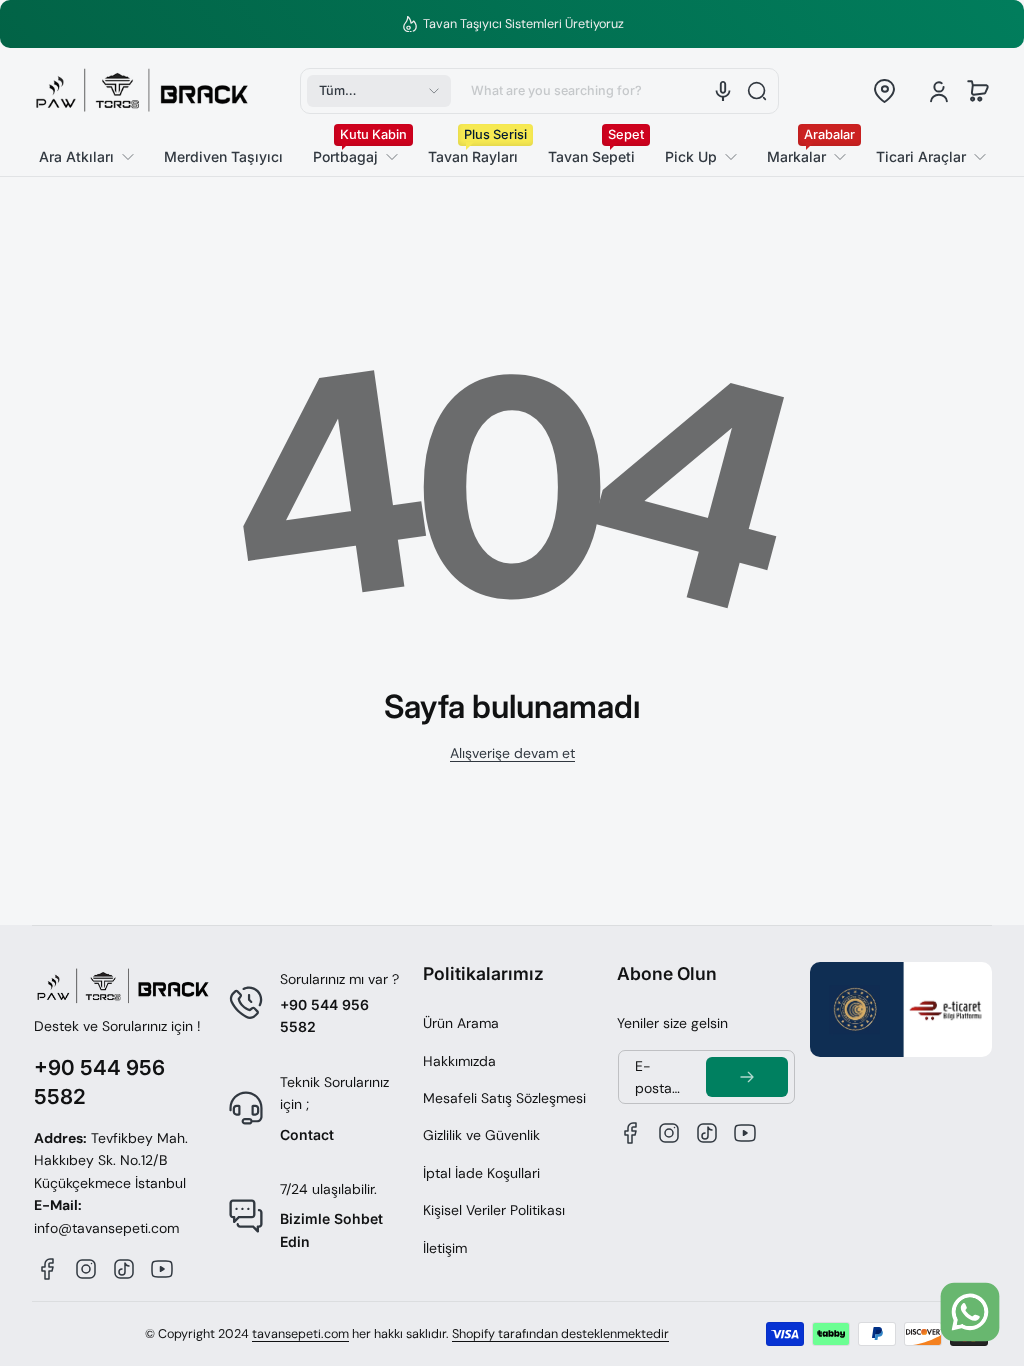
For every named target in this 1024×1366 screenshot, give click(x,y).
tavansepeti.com (300, 1334)
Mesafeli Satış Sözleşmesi (504, 1098)
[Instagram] (86, 1269)
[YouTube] (162, 1269)
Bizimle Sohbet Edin (331, 1229)
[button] (379, 91)
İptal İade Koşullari (481, 1173)
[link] (923, 157)
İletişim (445, 1248)
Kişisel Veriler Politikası (494, 1210)
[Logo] (142, 91)
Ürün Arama (461, 1023)
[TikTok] (124, 1269)
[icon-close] (975, 1241)
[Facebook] (48, 1269)
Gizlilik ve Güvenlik (481, 1135)
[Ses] (723, 91)
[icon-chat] (970, 1312)
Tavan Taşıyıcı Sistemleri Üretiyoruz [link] (523, 24)
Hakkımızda (459, 1061)
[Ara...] (757, 91)
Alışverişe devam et (512, 753)
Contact (307, 1134)
